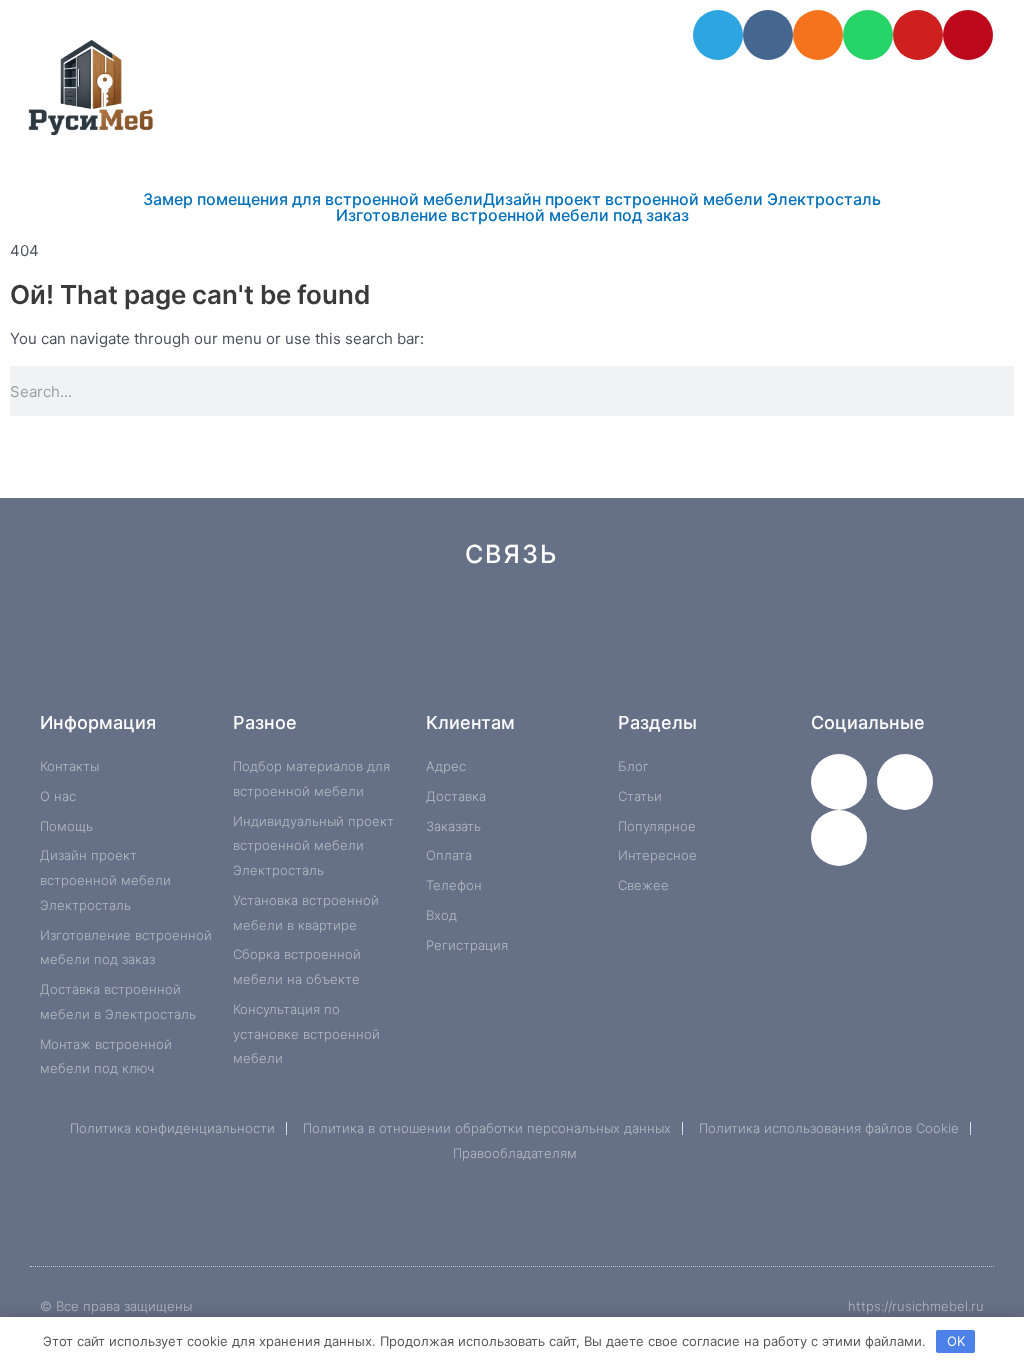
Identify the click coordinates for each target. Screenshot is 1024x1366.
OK (956, 1341)
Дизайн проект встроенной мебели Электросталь (682, 199)
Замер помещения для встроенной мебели (313, 199)
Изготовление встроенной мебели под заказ (512, 215)
